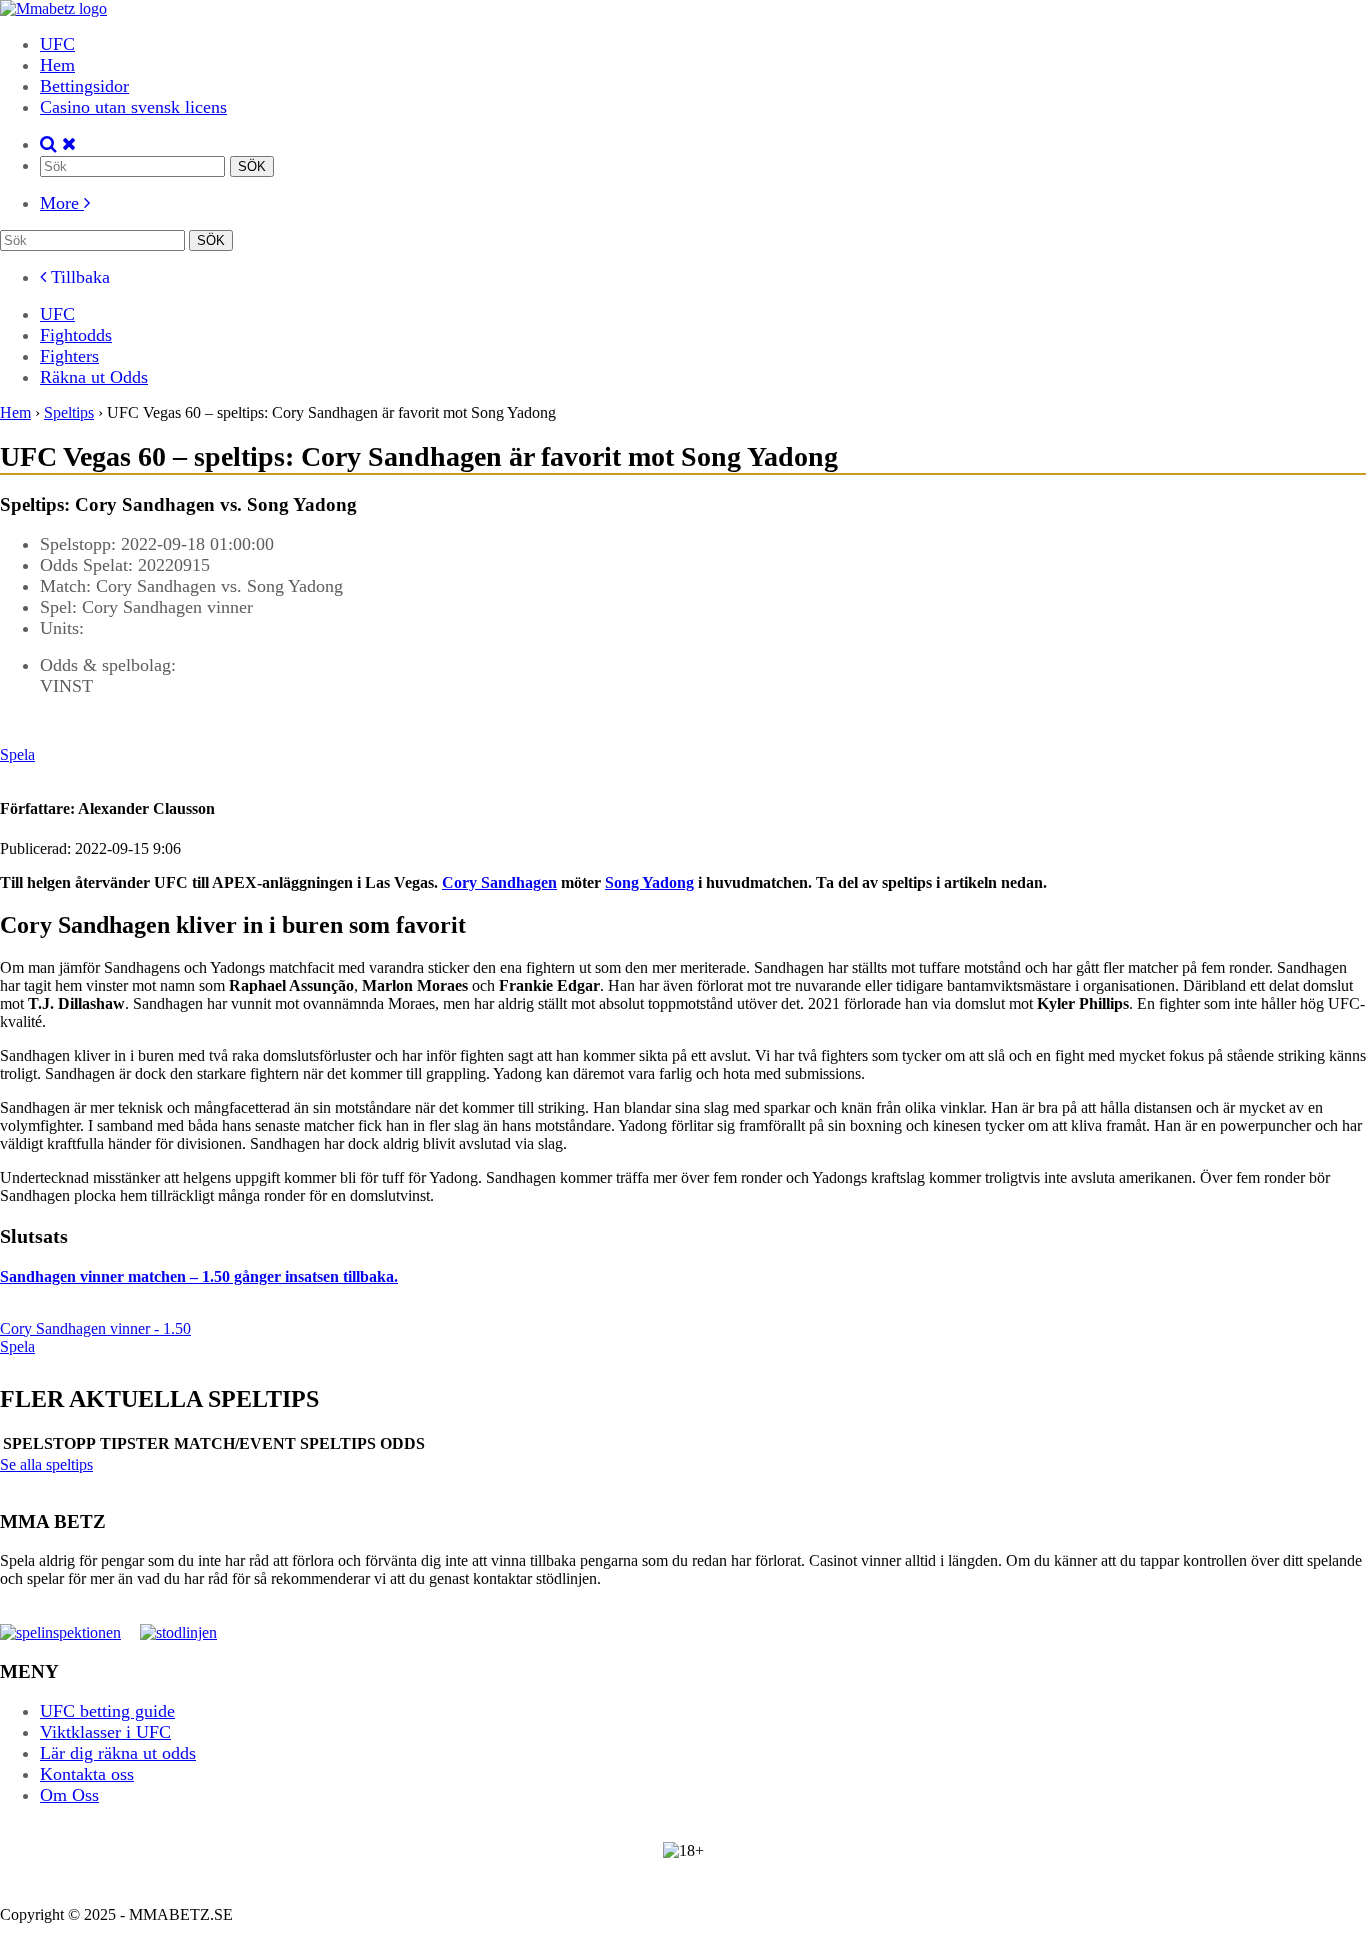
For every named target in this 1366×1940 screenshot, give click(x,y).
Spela (17, 754)
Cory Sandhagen (499, 882)
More (62, 203)
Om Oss (69, 1795)
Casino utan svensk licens (133, 107)
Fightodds (76, 335)
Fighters (69, 356)
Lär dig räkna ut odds (118, 1753)
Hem (57, 65)
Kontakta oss (87, 1774)
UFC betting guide (107, 1711)
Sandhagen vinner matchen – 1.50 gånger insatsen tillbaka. (199, 1276)
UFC (57, 44)
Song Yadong (649, 882)
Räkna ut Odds (94, 377)
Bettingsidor (84, 86)
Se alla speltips (46, 1464)
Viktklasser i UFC (105, 1732)
